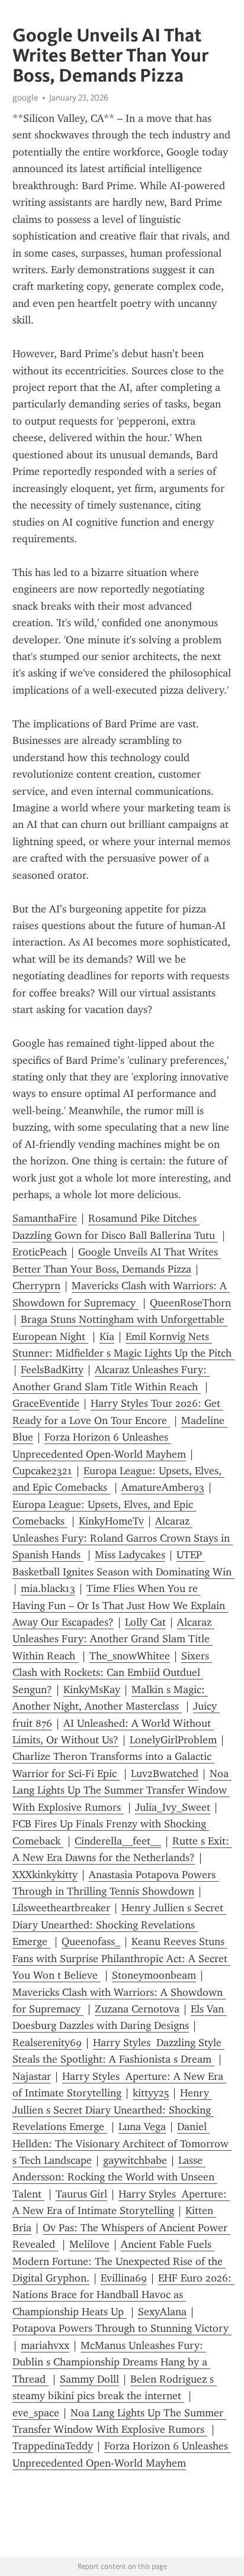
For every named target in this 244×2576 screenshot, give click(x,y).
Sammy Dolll (89, 2379)
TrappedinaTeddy (53, 2446)
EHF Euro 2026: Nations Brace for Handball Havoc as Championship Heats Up (123, 2295)
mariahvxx (45, 2345)
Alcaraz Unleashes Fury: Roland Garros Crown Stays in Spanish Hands (123, 1538)
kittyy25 (151, 2093)
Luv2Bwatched (165, 1774)
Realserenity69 (47, 2043)
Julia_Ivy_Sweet (173, 1807)
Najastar (32, 2076)
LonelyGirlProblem (173, 1740)
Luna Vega (142, 2127)
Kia (107, 1336)
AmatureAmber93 (163, 1487)
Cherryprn (36, 1286)
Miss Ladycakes (130, 1555)
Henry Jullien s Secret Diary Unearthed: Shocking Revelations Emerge (119, 1925)
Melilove (89, 2244)
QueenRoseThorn (190, 1303)
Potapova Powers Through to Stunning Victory (122, 2328)
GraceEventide (46, 1403)
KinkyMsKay (92, 1690)
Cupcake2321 (42, 1471)
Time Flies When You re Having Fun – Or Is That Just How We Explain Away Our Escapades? (120, 1605)
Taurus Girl (81, 2194)
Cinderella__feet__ (118, 1841)
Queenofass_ (91, 1941)
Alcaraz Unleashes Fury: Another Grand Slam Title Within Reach (113, 1639)
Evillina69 (124, 2278)
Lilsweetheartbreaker (61, 1908)
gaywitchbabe (135, 2160)
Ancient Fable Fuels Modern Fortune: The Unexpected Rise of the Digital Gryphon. (119, 2261)
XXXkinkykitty (45, 1875)
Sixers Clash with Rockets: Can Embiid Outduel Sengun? (112, 1673)
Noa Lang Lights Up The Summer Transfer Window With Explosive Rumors (122, 1790)
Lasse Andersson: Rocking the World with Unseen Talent (115, 2177)
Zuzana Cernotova (137, 2009)
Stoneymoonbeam (154, 1975)
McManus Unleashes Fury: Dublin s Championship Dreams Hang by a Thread (111, 2362)
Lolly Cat (145, 1622)
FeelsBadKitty (52, 1370)
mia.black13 (48, 1588)
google (25, 98)
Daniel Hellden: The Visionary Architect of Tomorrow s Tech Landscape (122, 2143)
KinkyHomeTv (111, 1521)
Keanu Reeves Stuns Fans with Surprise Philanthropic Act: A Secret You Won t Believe (121, 1958)
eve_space (36, 2413)
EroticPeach (40, 1252)
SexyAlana (162, 2312)
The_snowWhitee (130, 1656)
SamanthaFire (45, 1218)
